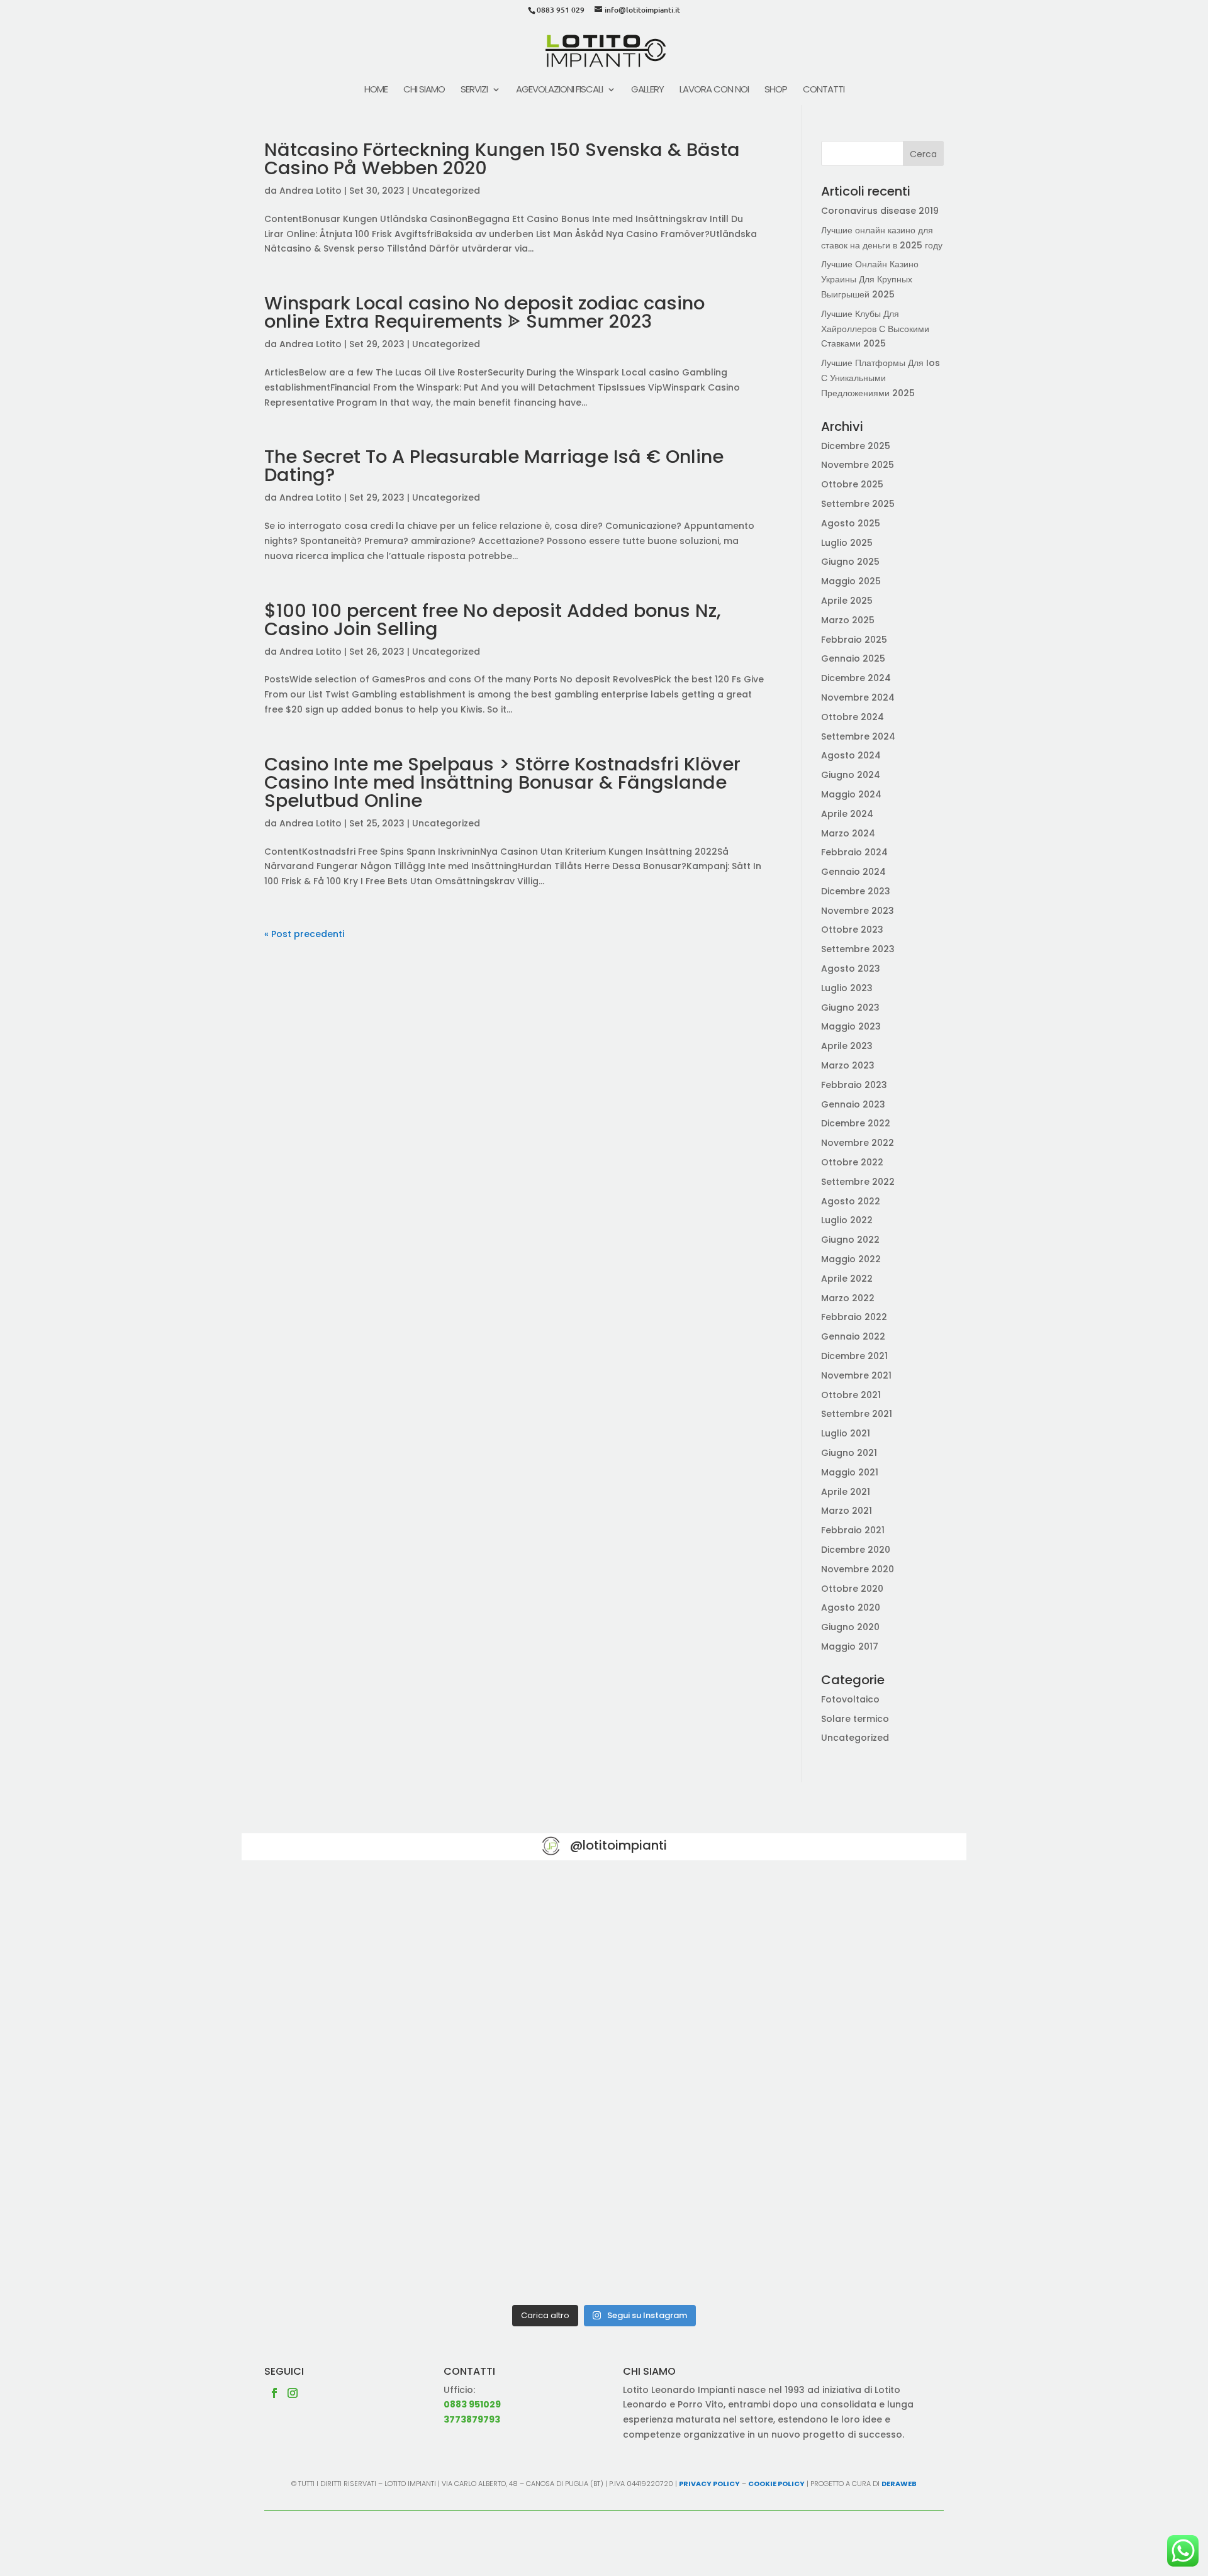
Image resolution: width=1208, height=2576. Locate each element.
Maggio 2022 (851, 1259)
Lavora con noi (714, 90)
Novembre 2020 (858, 1569)
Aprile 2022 (847, 1279)
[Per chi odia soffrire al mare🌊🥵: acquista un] (848, 2088)
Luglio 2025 (847, 543)
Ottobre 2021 (851, 1395)
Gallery (647, 90)
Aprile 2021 (846, 1492)
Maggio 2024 (851, 794)
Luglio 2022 (847, 1220)
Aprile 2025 (847, 601)
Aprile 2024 (847, 814)
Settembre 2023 (858, 949)
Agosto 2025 (851, 523)
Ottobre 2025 (852, 484)
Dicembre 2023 (856, 891)
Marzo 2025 (848, 620)
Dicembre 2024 (856, 678)
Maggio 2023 (851, 1026)
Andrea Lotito (310, 191)
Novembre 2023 (858, 911)
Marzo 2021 (847, 1511)
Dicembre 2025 (856, 446)
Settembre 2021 (857, 1414)
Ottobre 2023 (852, 930)
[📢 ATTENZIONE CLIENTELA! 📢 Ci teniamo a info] (604, 2088)
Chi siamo (424, 90)
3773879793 (472, 2419)
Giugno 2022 (850, 1240)
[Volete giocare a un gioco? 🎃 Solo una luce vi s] (360, 1949)
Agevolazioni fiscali (559, 90)
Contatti (824, 90)
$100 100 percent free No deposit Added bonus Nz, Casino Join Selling (493, 620)
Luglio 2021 (846, 1433)
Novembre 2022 (858, 1143)
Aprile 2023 (847, 1046)
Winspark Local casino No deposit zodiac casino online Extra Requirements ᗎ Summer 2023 (484, 312)
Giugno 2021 (849, 1453)
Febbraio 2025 (854, 640)
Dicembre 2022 (856, 1123)
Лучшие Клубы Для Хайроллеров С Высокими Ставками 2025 (875, 329)
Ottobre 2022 (852, 1162)
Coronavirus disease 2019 (880, 211)
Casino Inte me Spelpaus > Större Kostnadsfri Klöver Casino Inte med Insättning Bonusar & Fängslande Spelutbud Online (502, 782)
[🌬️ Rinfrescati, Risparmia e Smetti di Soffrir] (360, 2228)
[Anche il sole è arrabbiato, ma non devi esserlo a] (848, 2228)
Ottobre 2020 (852, 1589)
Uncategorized (446, 191)
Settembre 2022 (858, 1182)
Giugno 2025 (850, 562)
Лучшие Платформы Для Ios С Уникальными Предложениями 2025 (881, 378)
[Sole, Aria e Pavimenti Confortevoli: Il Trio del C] (848, 1949)
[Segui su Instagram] (293, 2393)
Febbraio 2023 (854, 1085)
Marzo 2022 (848, 1298)
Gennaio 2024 (853, 872)
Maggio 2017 (850, 1646)
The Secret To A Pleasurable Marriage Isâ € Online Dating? (494, 466)
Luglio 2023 (847, 988)
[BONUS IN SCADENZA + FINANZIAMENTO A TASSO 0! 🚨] (604, 1949)
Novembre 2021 (856, 1375)
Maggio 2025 (851, 581)
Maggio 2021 (850, 1472)
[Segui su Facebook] (274, 2393)
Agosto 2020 (851, 1607)
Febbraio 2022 (854, 1317)
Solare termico (855, 1719)
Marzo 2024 (848, 833)
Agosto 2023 (851, 969)
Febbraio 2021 (853, 1530)
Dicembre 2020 (856, 1550)
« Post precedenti (304, 934)
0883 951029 (472, 2404)
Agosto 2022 (851, 1201)
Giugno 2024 (851, 775)
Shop (776, 90)
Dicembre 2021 (854, 1356)
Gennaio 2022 (853, 1336)
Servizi (474, 90)
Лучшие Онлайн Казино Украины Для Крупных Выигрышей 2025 (870, 279)
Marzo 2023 (848, 1065)
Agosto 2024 (851, 755)
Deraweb (899, 2484)
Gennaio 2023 (853, 1104)
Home (376, 90)
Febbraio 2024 (854, 852)
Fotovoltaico (850, 1699)
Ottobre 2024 (853, 717)
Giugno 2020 (850, 1627)
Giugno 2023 (850, 1008)
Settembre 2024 (858, 736)
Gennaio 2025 (853, 658)
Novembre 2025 (858, 465)
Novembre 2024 (858, 697)
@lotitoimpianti (618, 1845)
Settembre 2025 (858, 504)
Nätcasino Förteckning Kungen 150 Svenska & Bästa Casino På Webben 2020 (502, 159)
